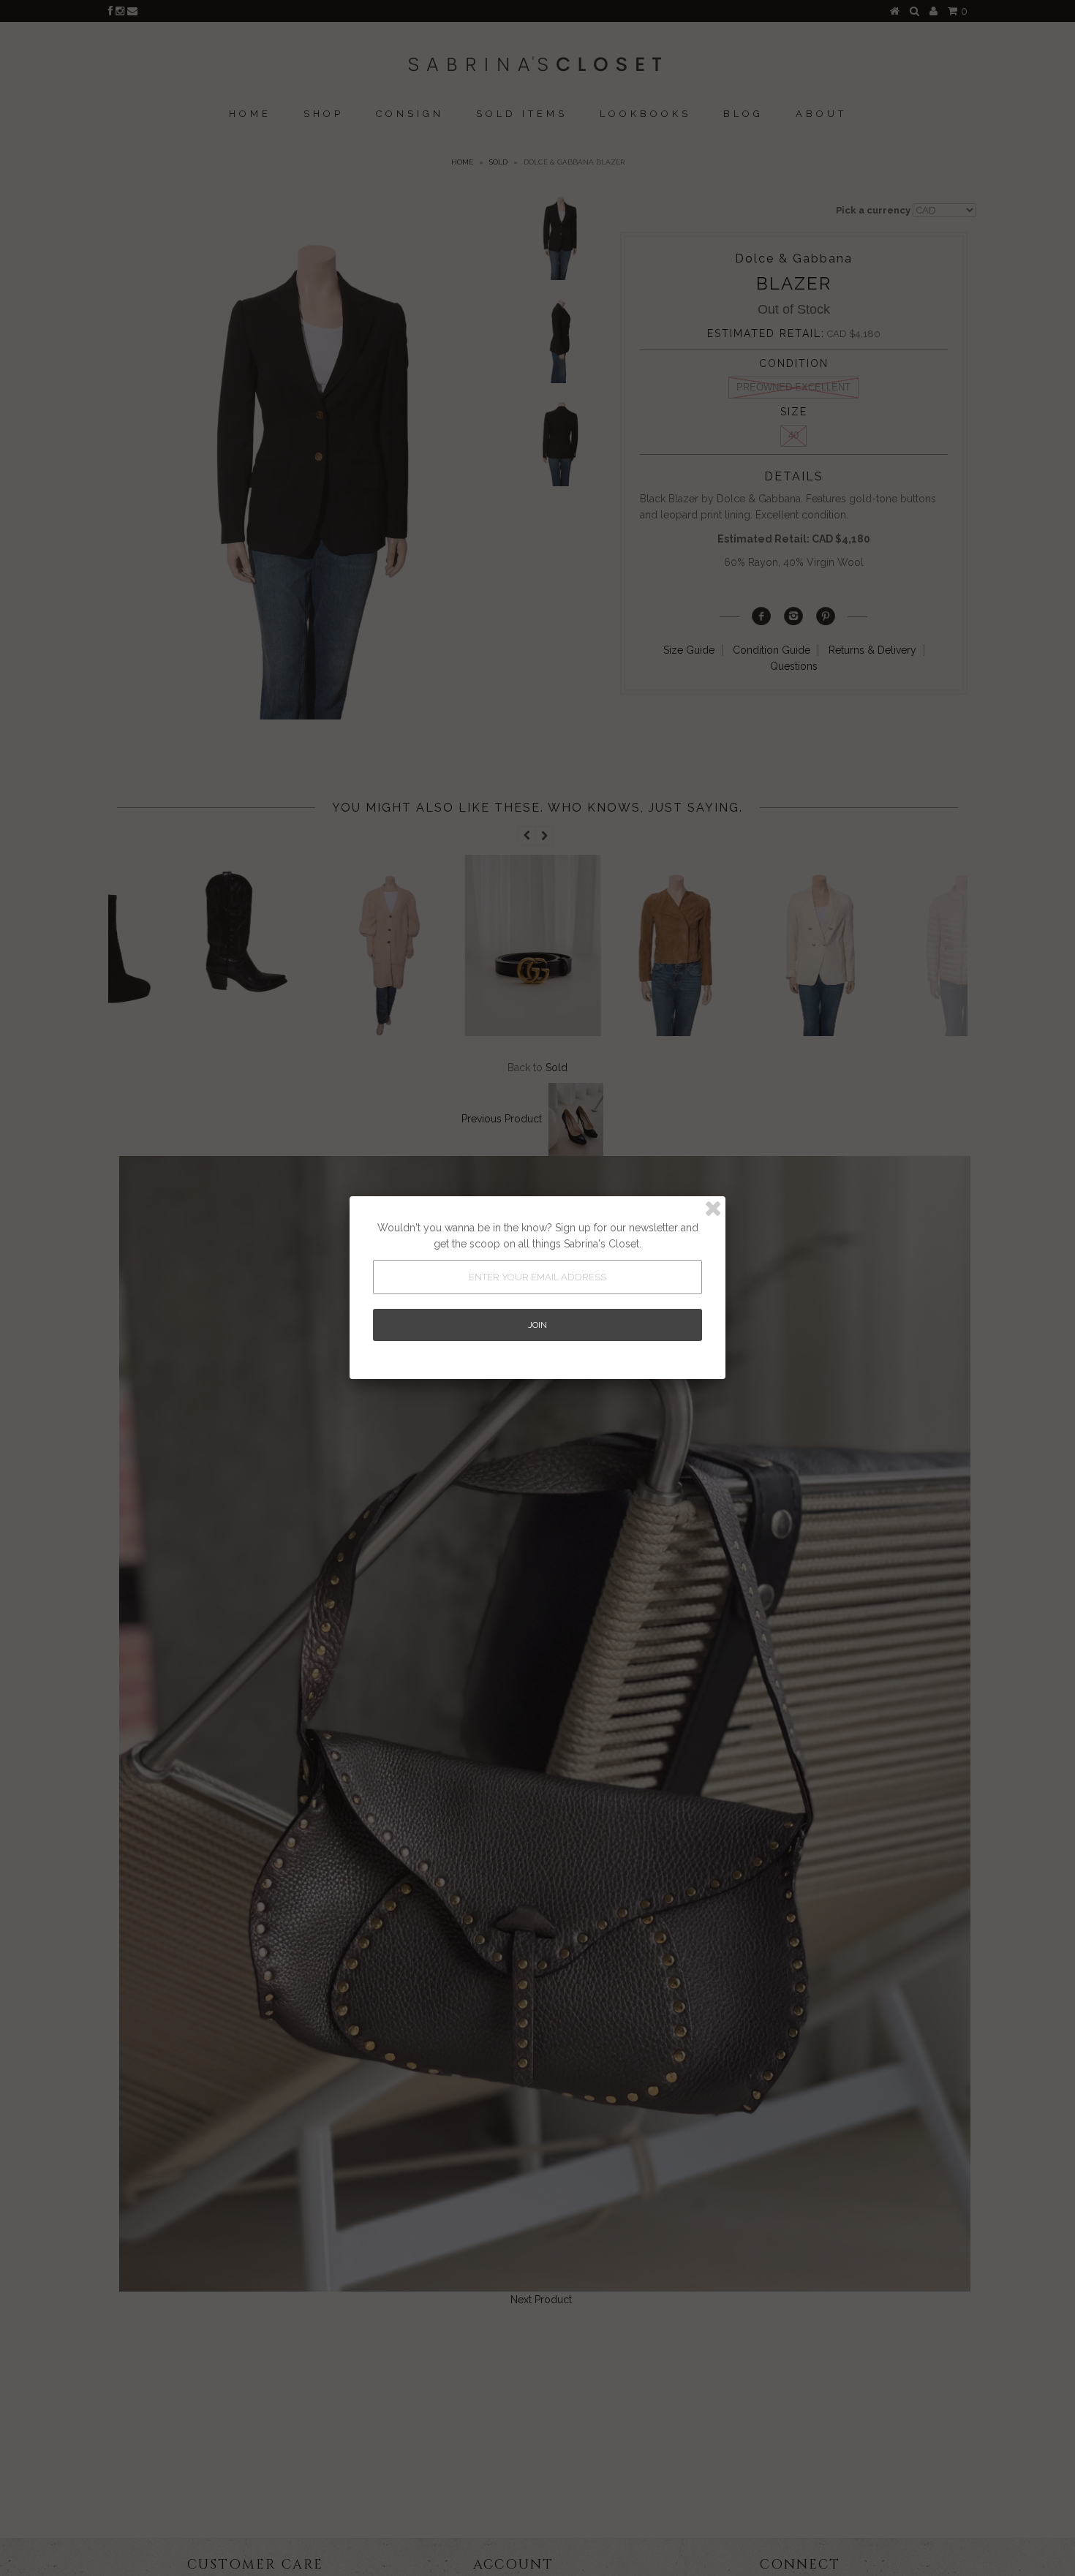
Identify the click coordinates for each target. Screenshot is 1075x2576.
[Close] (713, 1209)
